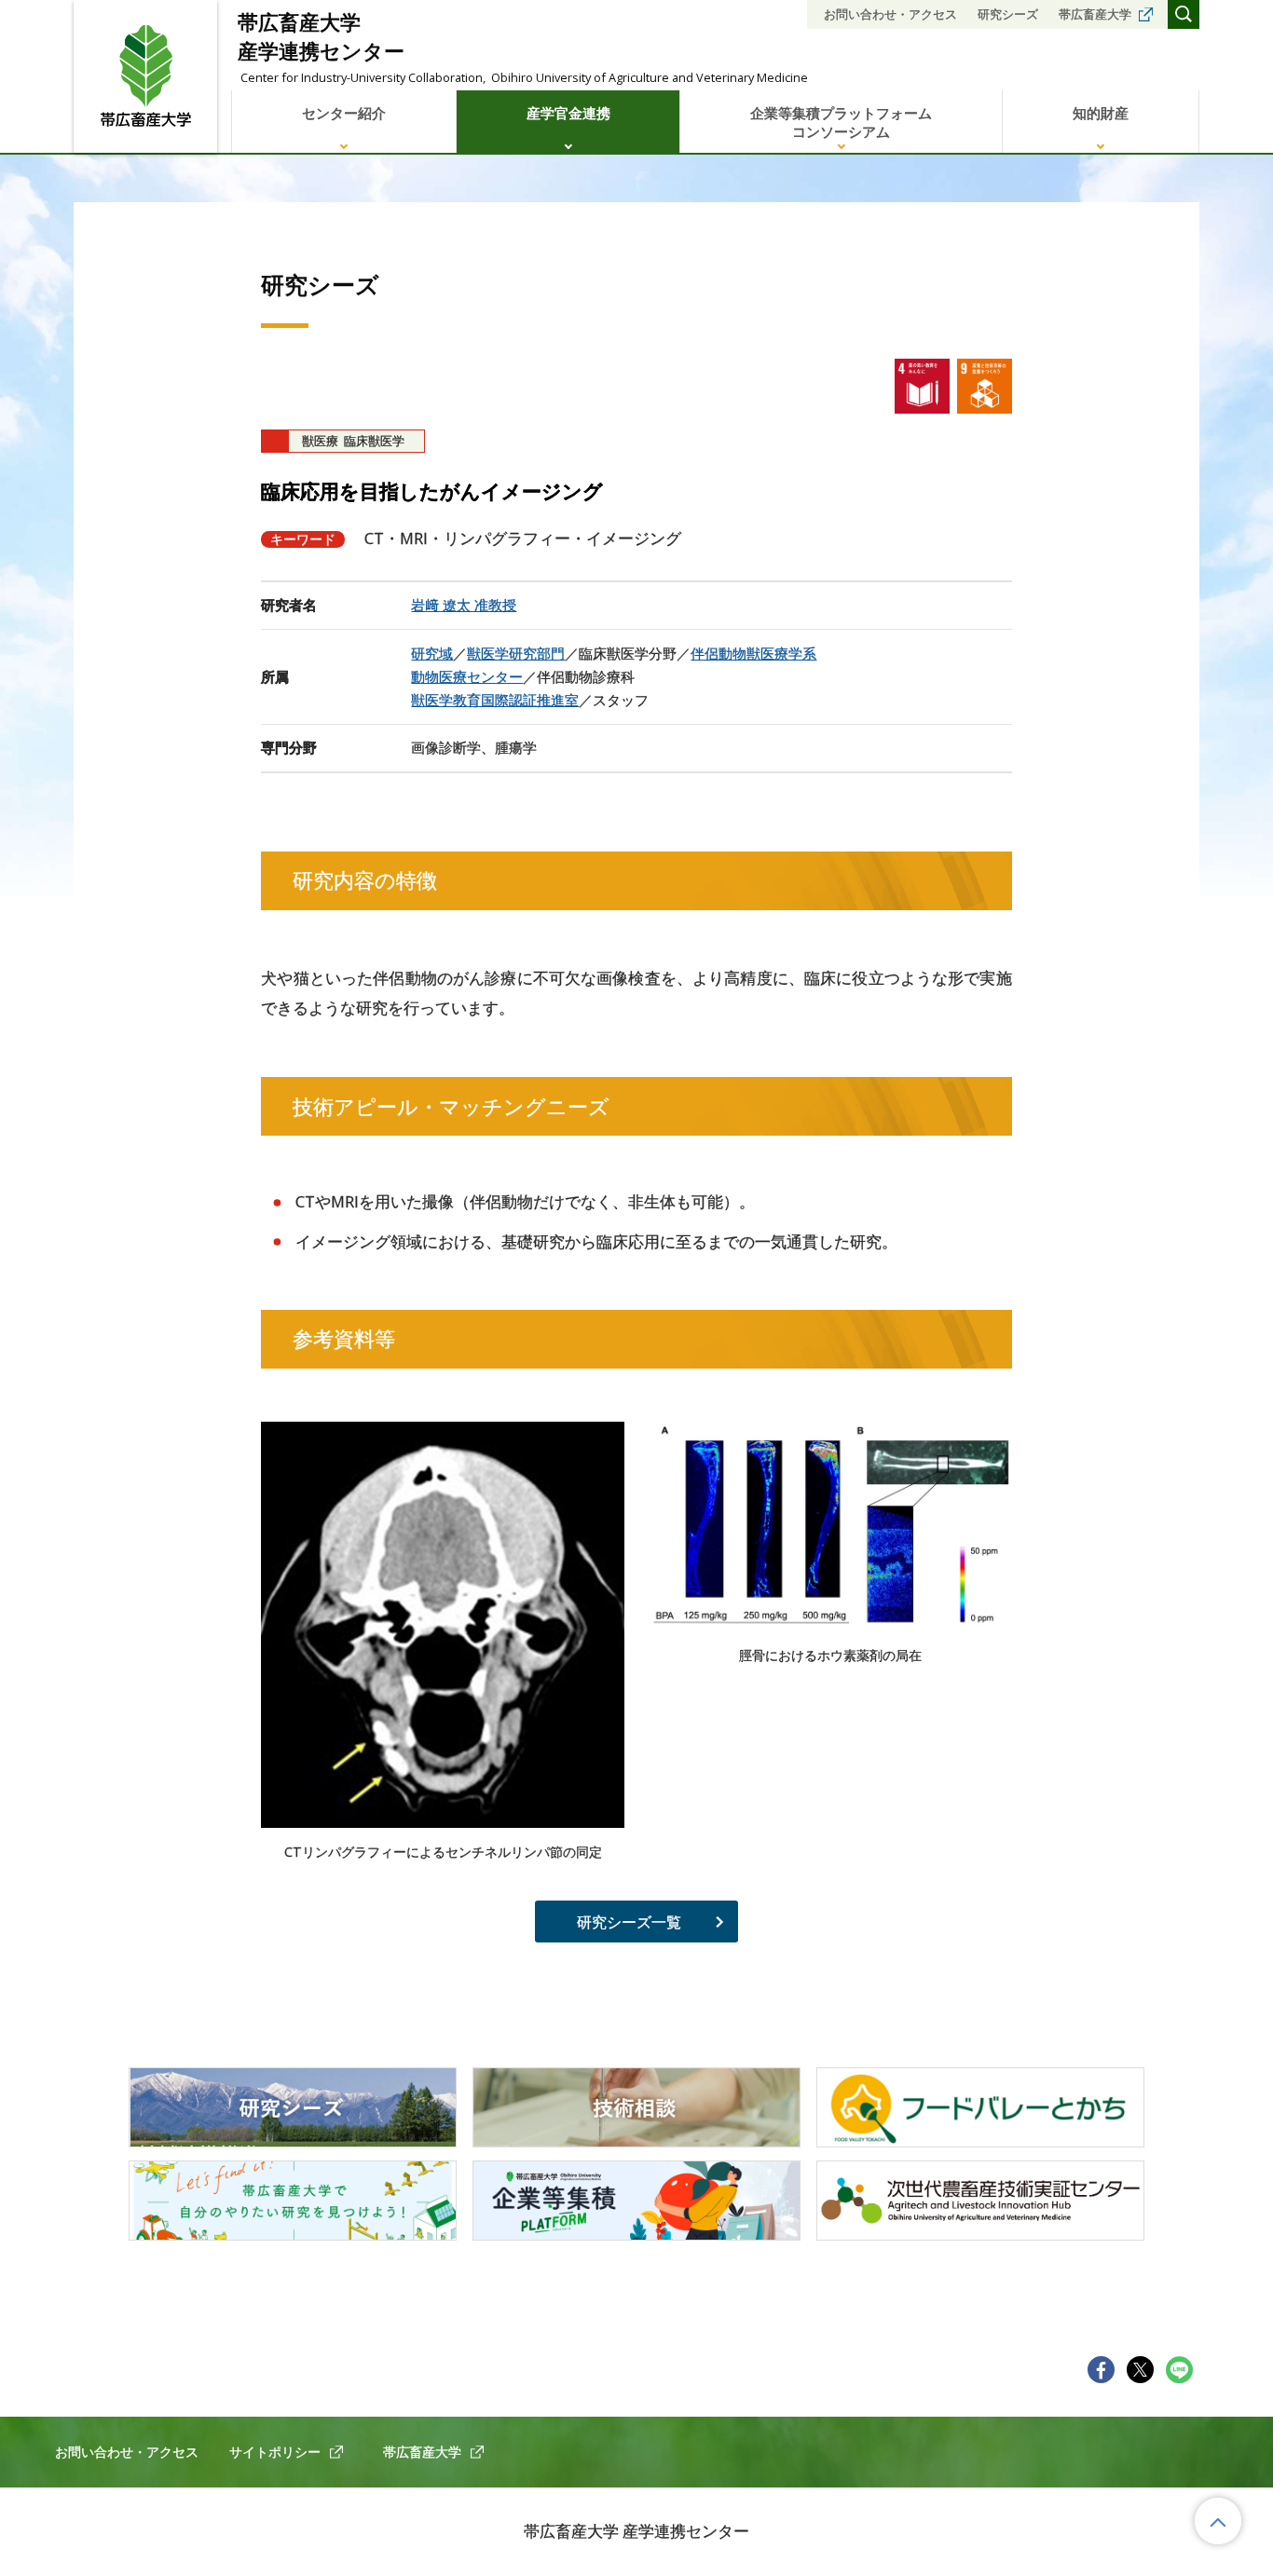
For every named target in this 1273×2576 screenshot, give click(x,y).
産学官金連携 (568, 113)
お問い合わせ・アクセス (890, 14)
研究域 (432, 653)
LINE (1180, 2370)
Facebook (1102, 2370)
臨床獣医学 (374, 441)
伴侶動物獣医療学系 (753, 653)
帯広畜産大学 (1095, 14)
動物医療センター (467, 676)
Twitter (1141, 2370)
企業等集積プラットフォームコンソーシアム (841, 122)
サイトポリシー (275, 2452)
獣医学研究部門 (516, 653)
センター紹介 (344, 113)
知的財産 (1101, 113)
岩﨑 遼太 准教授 (464, 605)
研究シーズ (1008, 14)
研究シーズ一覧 (629, 1922)
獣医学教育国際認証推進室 (495, 700)
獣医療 (320, 441)
